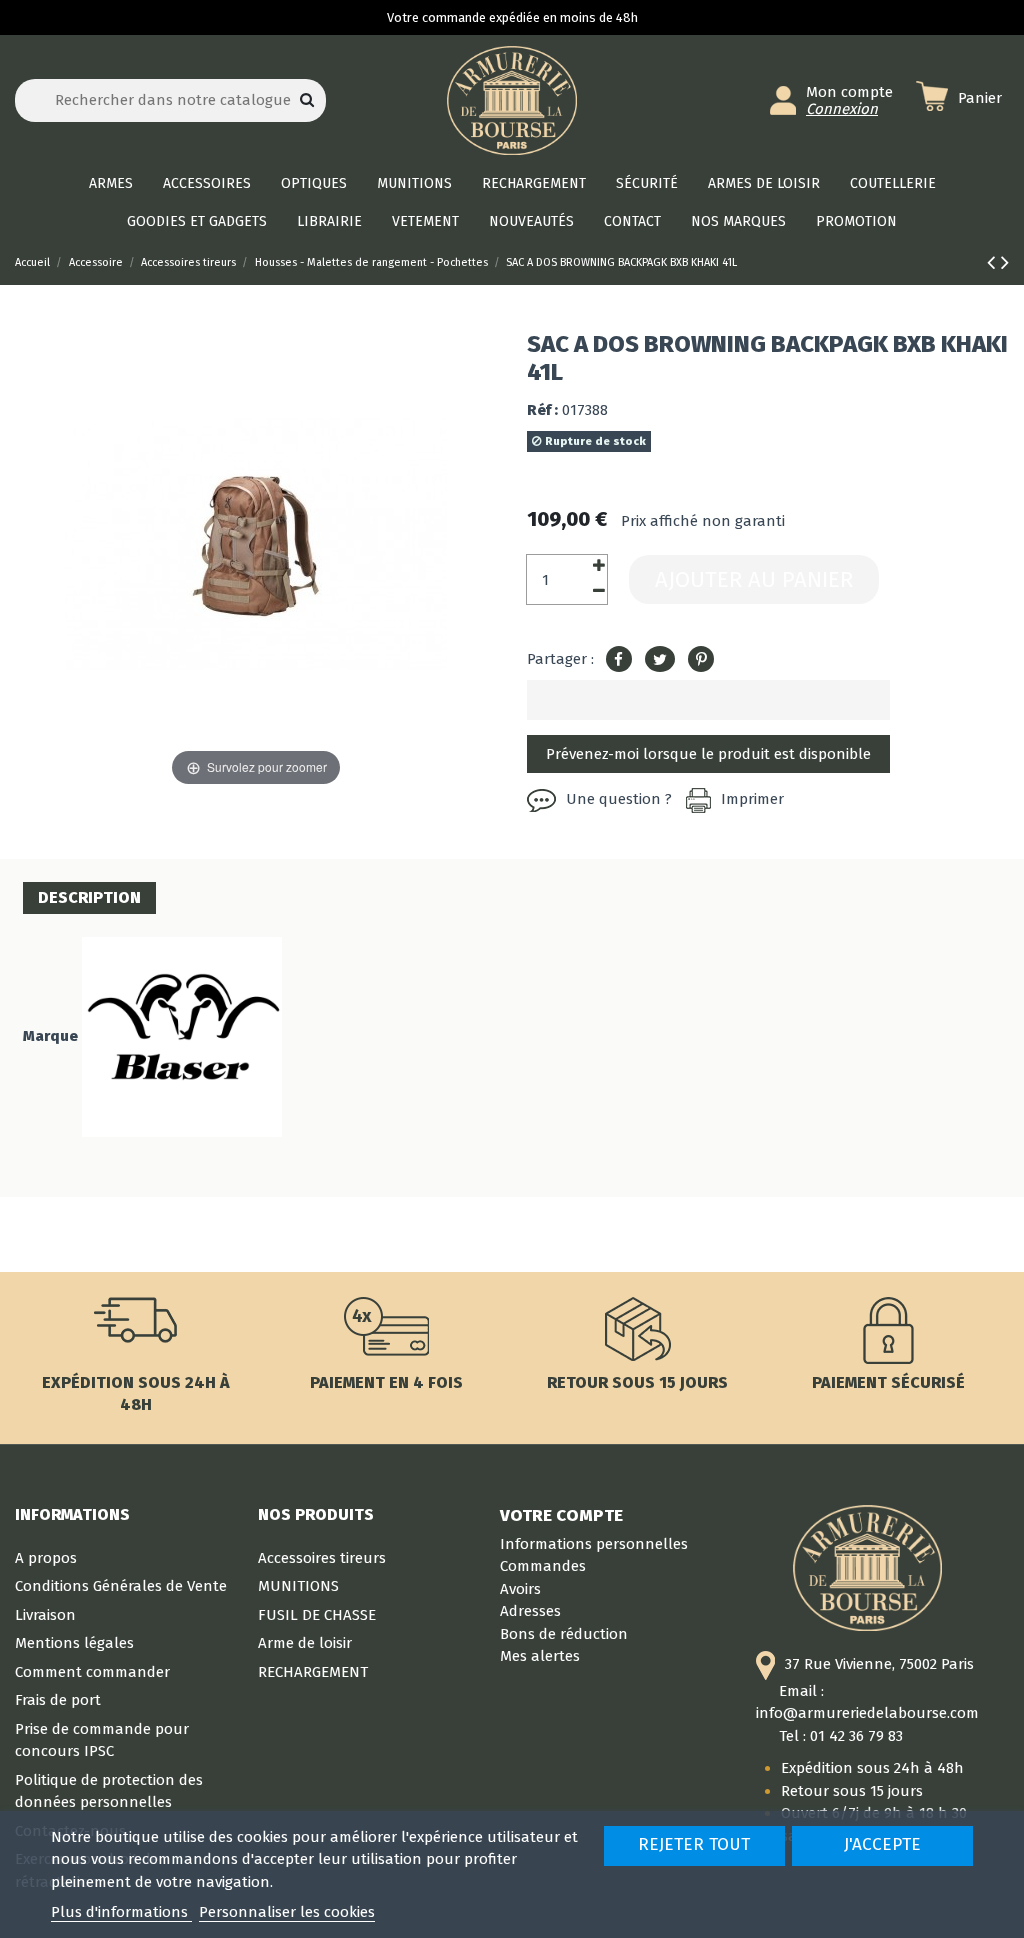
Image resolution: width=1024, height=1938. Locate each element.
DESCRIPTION (89, 897)
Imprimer (752, 799)
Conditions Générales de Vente (121, 1586)
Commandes (543, 1566)
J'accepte (882, 1844)
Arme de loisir (305, 1643)
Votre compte (561, 1515)
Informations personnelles (594, 1544)
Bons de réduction (564, 1634)
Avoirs (520, 1589)
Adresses (530, 1611)
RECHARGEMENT (313, 1672)
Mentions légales (74, 1643)
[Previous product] (994, 262)
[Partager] (619, 660)
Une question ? (619, 799)
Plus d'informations (121, 1912)
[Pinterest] (701, 660)
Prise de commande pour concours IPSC (102, 1740)
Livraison (45, 1615)
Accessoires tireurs (322, 1558)
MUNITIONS (298, 1586)
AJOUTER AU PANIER (754, 579)
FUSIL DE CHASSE (317, 1615)
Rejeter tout (694, 1844)
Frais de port (58, 1700)
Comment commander (92, 1672)
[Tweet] (660, 660)
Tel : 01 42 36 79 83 (841, 1736)
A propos (46, 1558)
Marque (50, 1036)
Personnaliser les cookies (287, 1912)
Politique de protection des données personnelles (109, 1791)
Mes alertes (540, 1656)
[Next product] (1005, 262)
